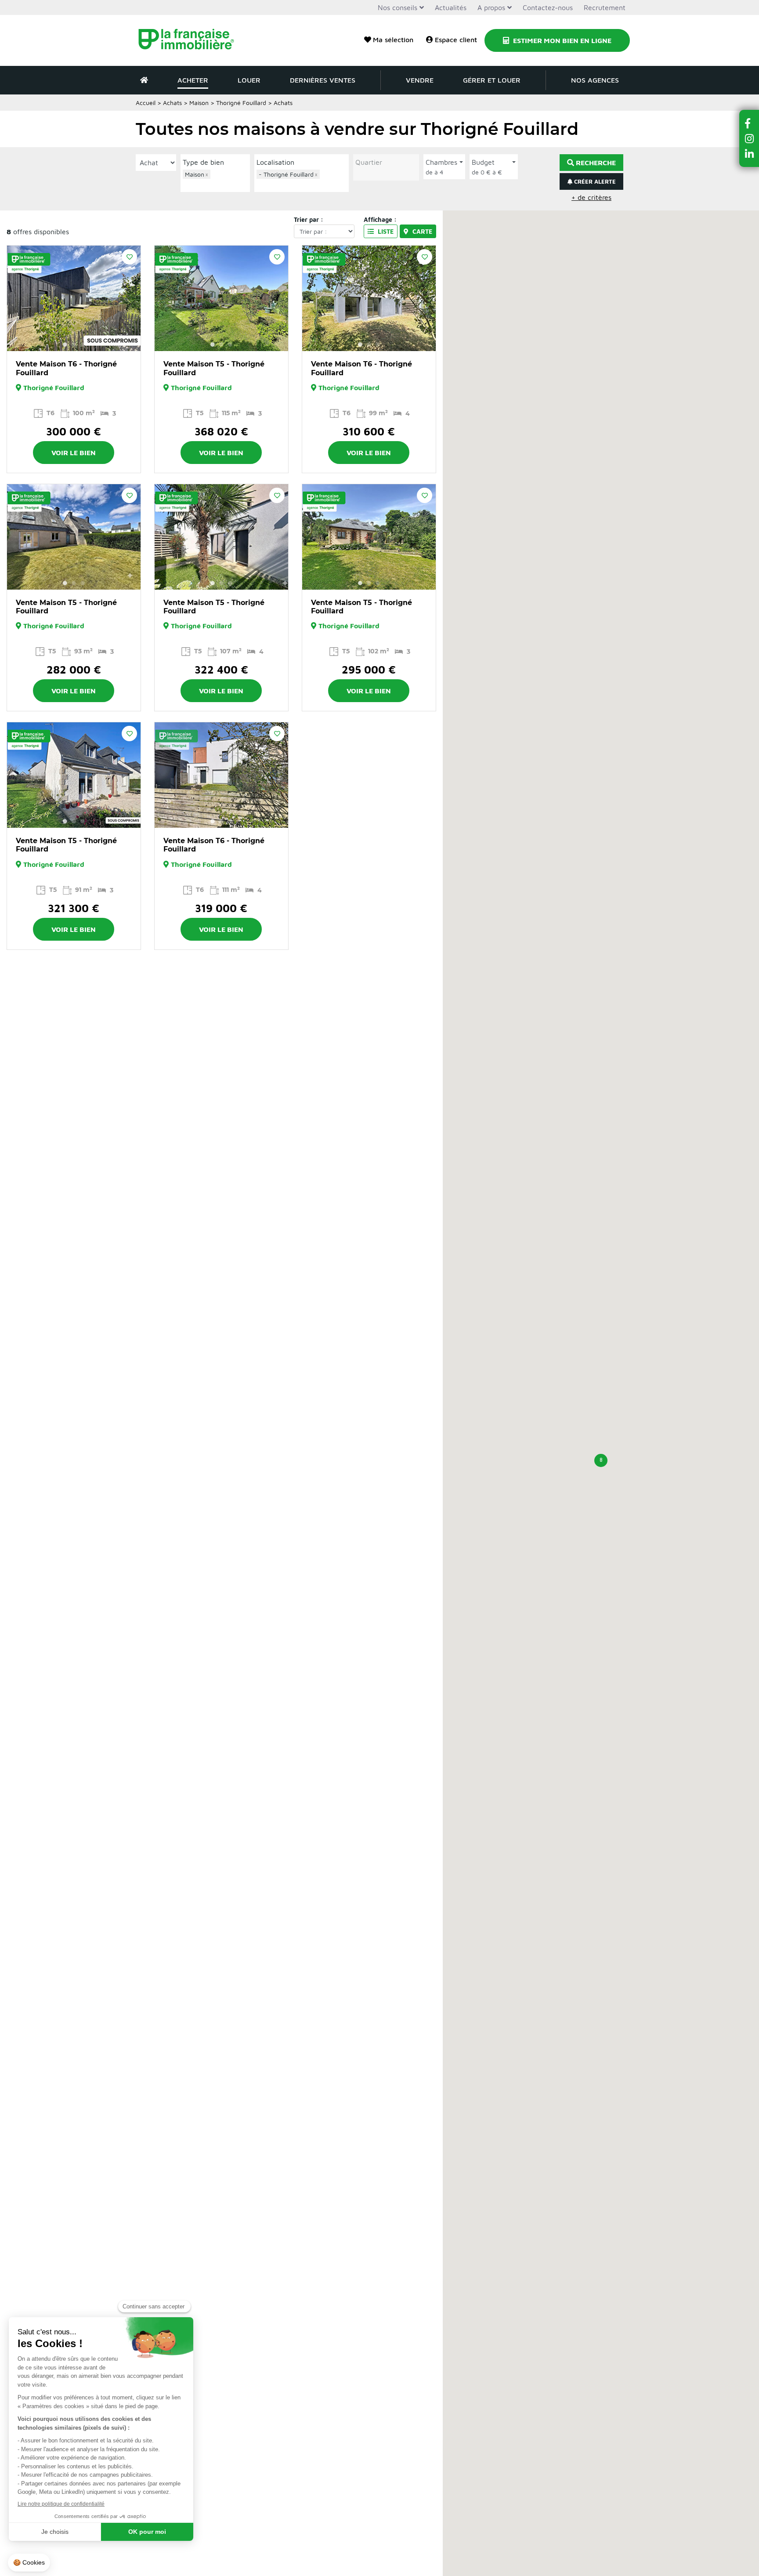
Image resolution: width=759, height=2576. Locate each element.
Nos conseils (398, 7)
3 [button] (83, 344)
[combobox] (215, 180)
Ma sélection (393, 40)
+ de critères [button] (591, 197)
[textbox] (217, 184)
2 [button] (74, 344)
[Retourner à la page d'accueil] (192, 40)
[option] (74, 298)
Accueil (146, 103)
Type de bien (203, 162)
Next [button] (129, 298)
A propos (491, 7)
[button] (601, 1460)
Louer (249, 80)
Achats (172, 103)
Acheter (193, 80)
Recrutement (605, 7)
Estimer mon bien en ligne (561, 40)
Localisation (275, 162)
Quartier (369, 162)
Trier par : (309, 219)
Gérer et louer (492, 80)
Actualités (451, 7)
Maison (199, 103)
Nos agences (595, 80)
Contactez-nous (548, 7)
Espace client (456, 40)
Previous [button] (18, 298)
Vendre (420, 80)
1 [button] (65, 344)
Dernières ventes (323, 80)
